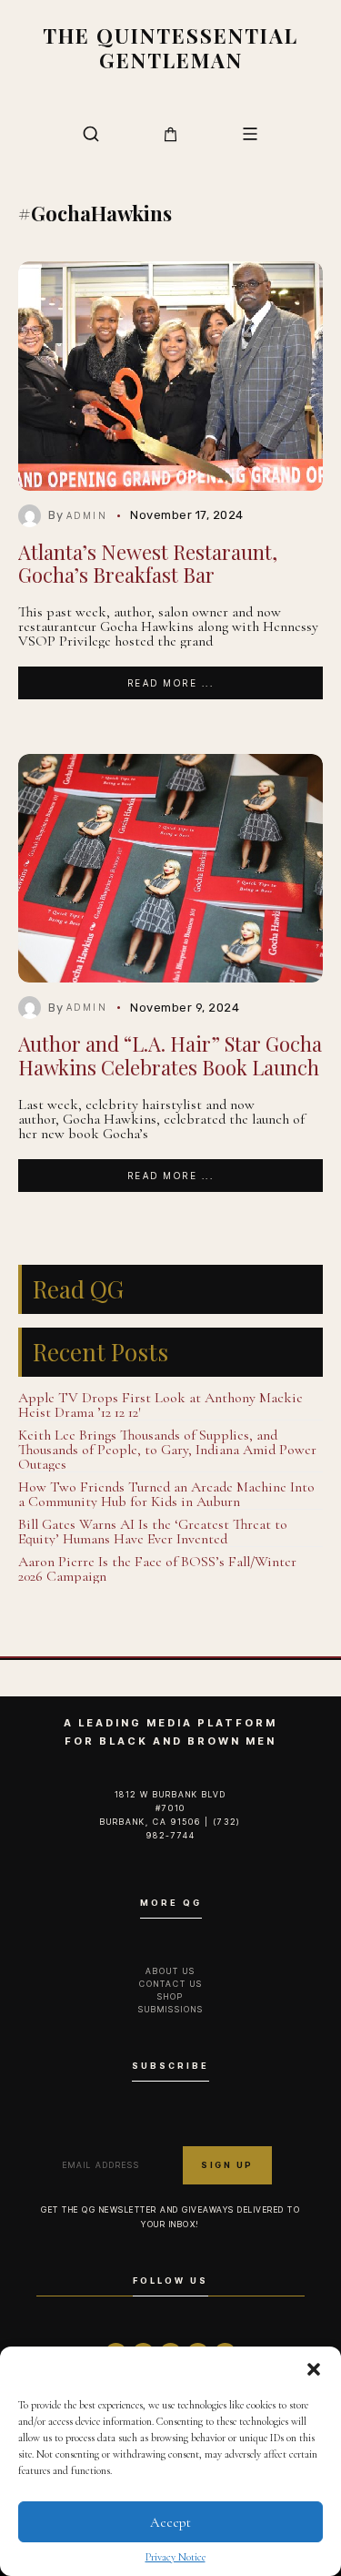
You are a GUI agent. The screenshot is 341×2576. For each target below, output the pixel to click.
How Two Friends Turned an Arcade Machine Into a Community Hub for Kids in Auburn (166, 1494)
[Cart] (170, 134)
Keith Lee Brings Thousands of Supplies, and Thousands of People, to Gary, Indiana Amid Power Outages (167, 1450)
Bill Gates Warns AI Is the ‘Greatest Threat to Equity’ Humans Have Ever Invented (153, 1532)
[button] (314, 2369)
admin (87, 515)
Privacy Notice (176, 2557)
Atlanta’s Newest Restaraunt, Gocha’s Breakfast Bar (148, 563)
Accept (170, 2522)
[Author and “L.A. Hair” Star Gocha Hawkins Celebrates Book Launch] (170, 868)
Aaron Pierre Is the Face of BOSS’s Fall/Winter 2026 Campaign (157, 1569)
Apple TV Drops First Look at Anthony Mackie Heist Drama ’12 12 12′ (160, 1405)
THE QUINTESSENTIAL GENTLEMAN (170, 48)
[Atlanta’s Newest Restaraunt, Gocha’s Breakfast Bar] (170, 376)
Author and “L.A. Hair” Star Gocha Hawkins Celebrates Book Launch (170, 1055)
